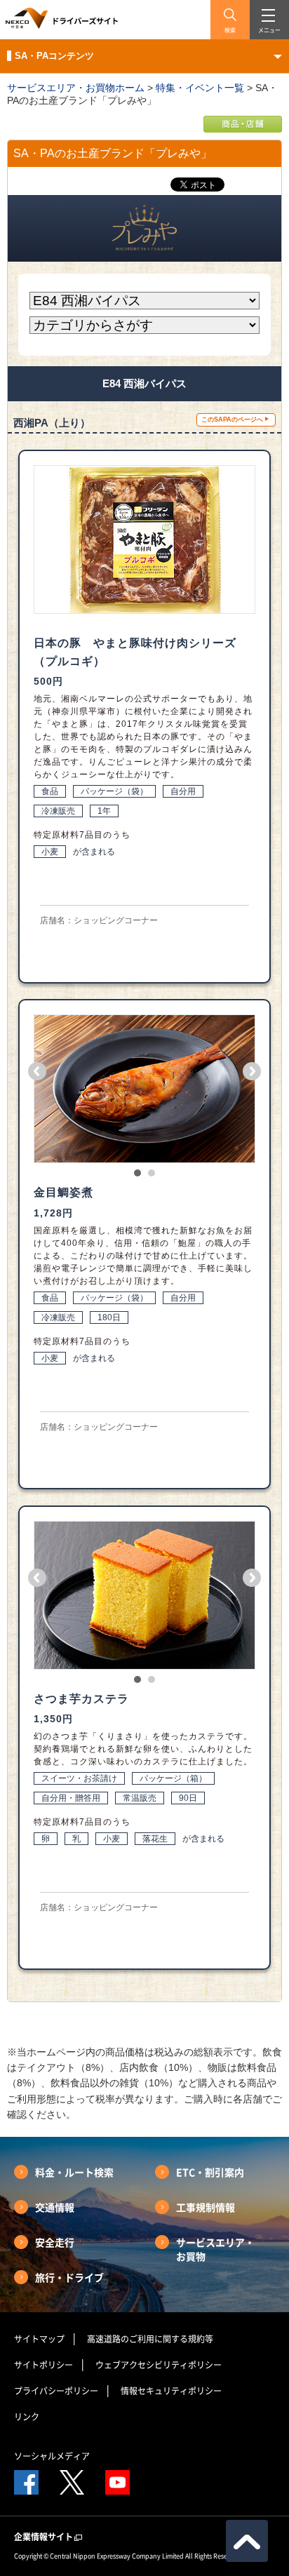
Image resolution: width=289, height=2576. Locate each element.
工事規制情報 (206, 2207)
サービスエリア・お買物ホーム (76, 88)
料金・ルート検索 (74, 2172)
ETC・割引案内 (210, 2172)
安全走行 (55, 2242)
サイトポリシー (43, 2365)
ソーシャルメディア (52, 2456)
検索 (230, 30)
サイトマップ (39, 2339)
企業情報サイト (43, 2537)
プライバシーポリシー (56, 2391)
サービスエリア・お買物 (215, 2249)
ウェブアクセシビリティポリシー (159, 2365)
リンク (27, 2417)
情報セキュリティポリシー (171, 2391)
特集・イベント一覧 (200, 88)
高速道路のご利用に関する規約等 (150, 2339)
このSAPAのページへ (232, 420)
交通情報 (55, 2207)
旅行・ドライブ (69, 2277)
